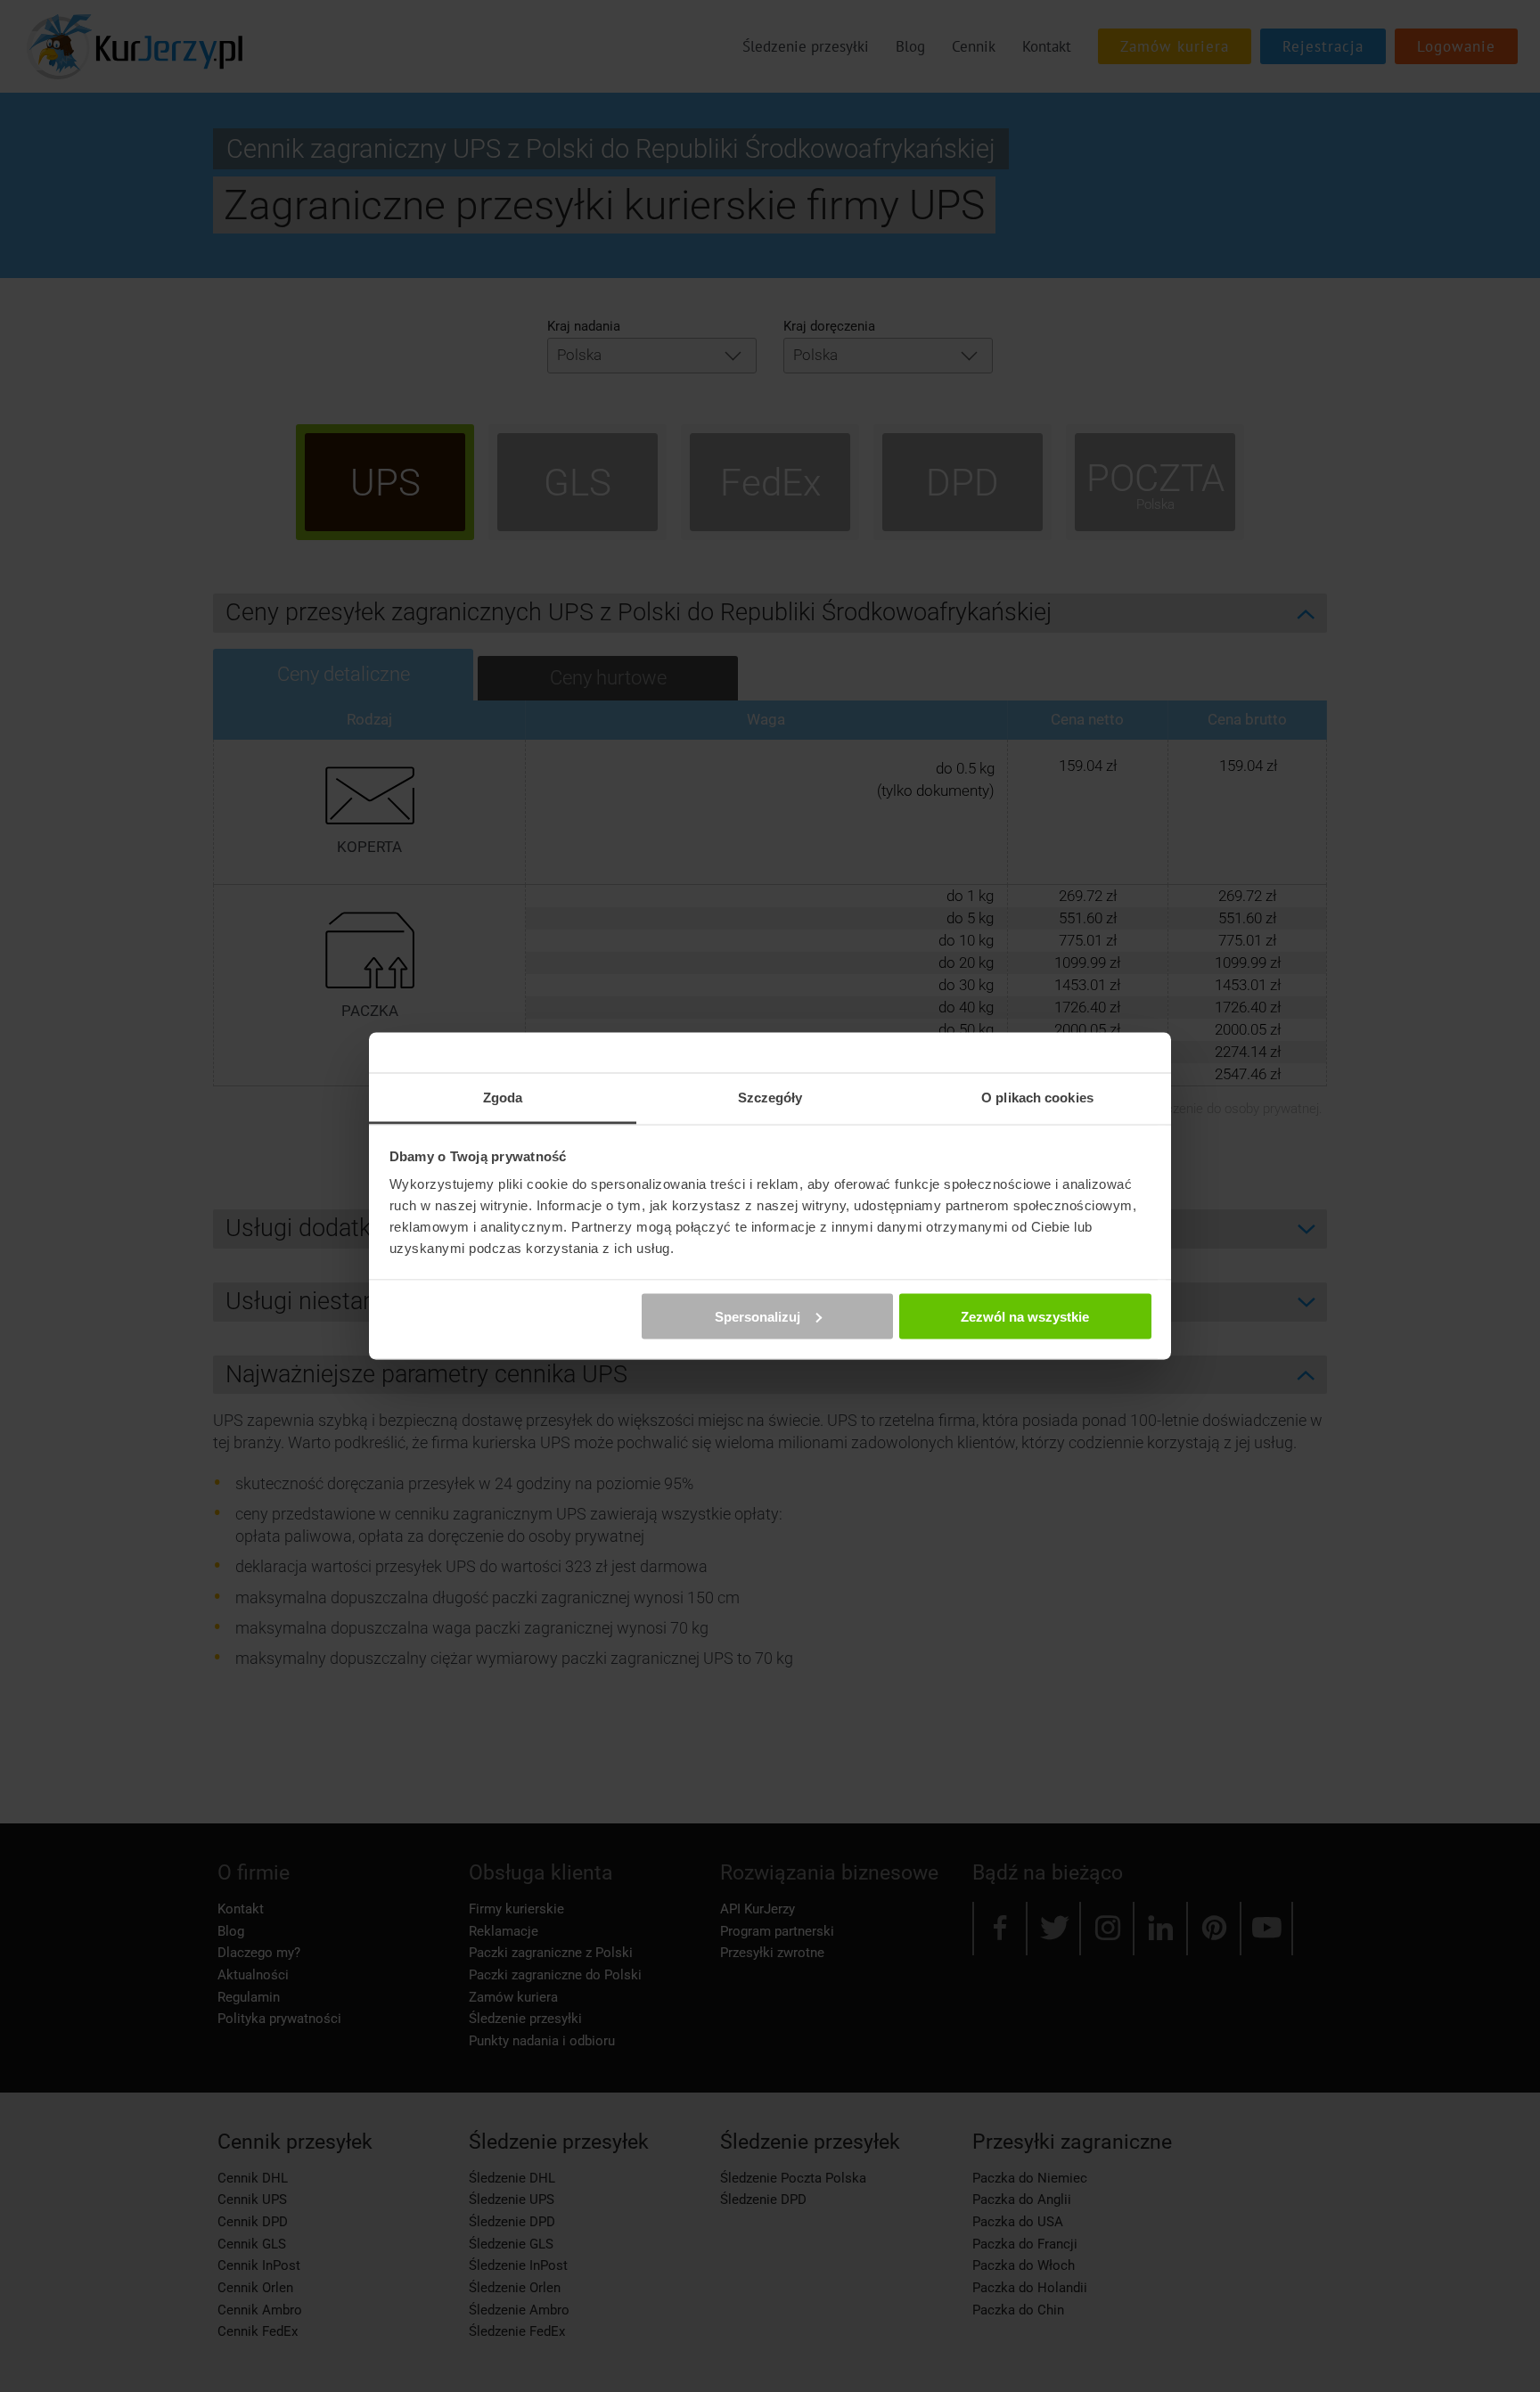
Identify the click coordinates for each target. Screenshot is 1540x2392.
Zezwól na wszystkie (1025, 1316)
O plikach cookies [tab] (1037, 1098)
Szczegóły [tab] (770, 1098)
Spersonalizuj (758, 1316)
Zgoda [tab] (503, 1098)
